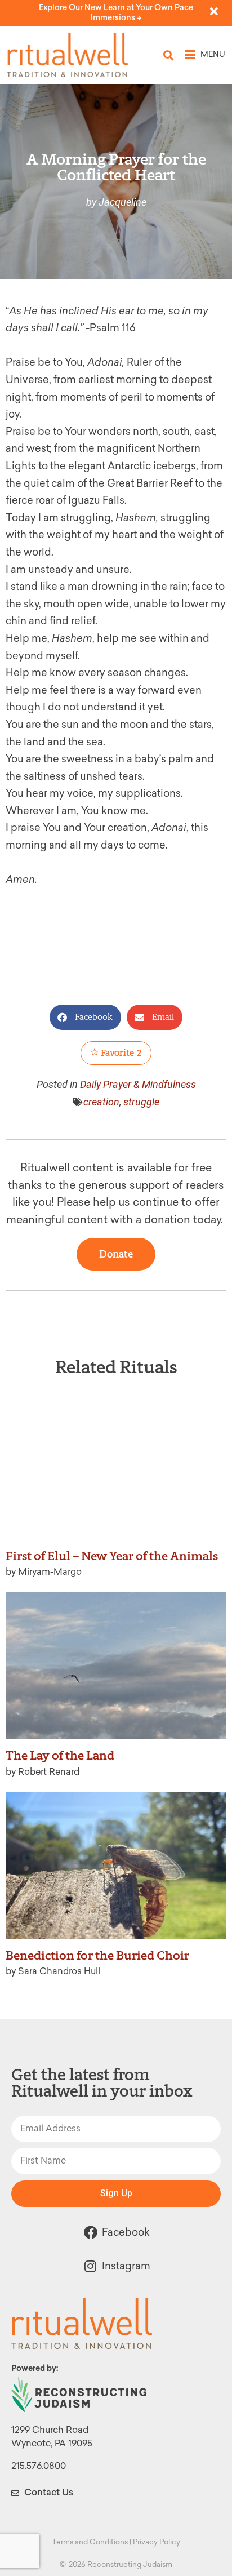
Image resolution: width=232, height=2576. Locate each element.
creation (101, 1102)
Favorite (121, 1053)
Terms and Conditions (90, 2542)
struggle (141, 1102)
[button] (169, 55)
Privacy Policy (157, 2542)
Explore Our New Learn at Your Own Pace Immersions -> (116, 13)
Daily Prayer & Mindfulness (138, 1084)
